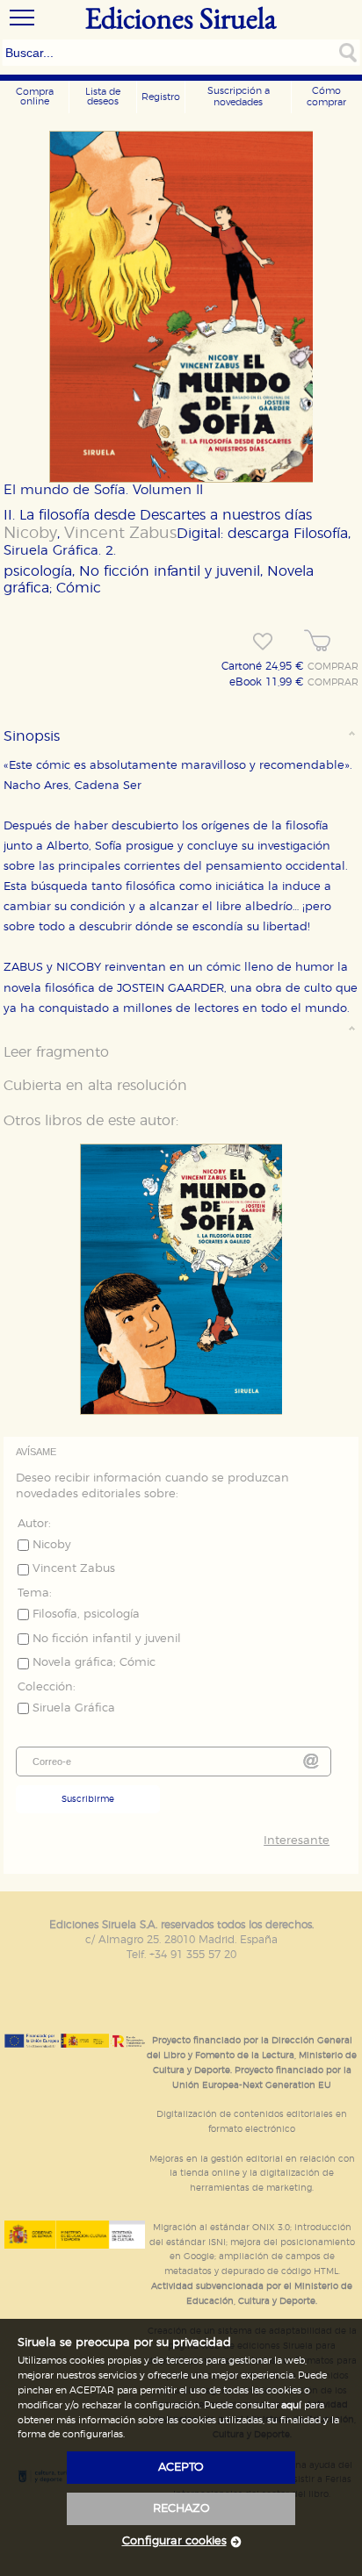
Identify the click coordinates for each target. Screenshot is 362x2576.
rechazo (181, 2509)
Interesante (297, 1841)
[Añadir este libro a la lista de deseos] (263, 642)
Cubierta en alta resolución (95, 1086)
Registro (161, 97)
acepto (181, 2468)
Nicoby (30, 534)
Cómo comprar (326, 97)
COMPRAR (333, 667)
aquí (291, 2405)
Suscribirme (88, 1799)
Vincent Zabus (120, 534)
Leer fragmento (56, 1052)
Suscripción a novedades (239, 97)
